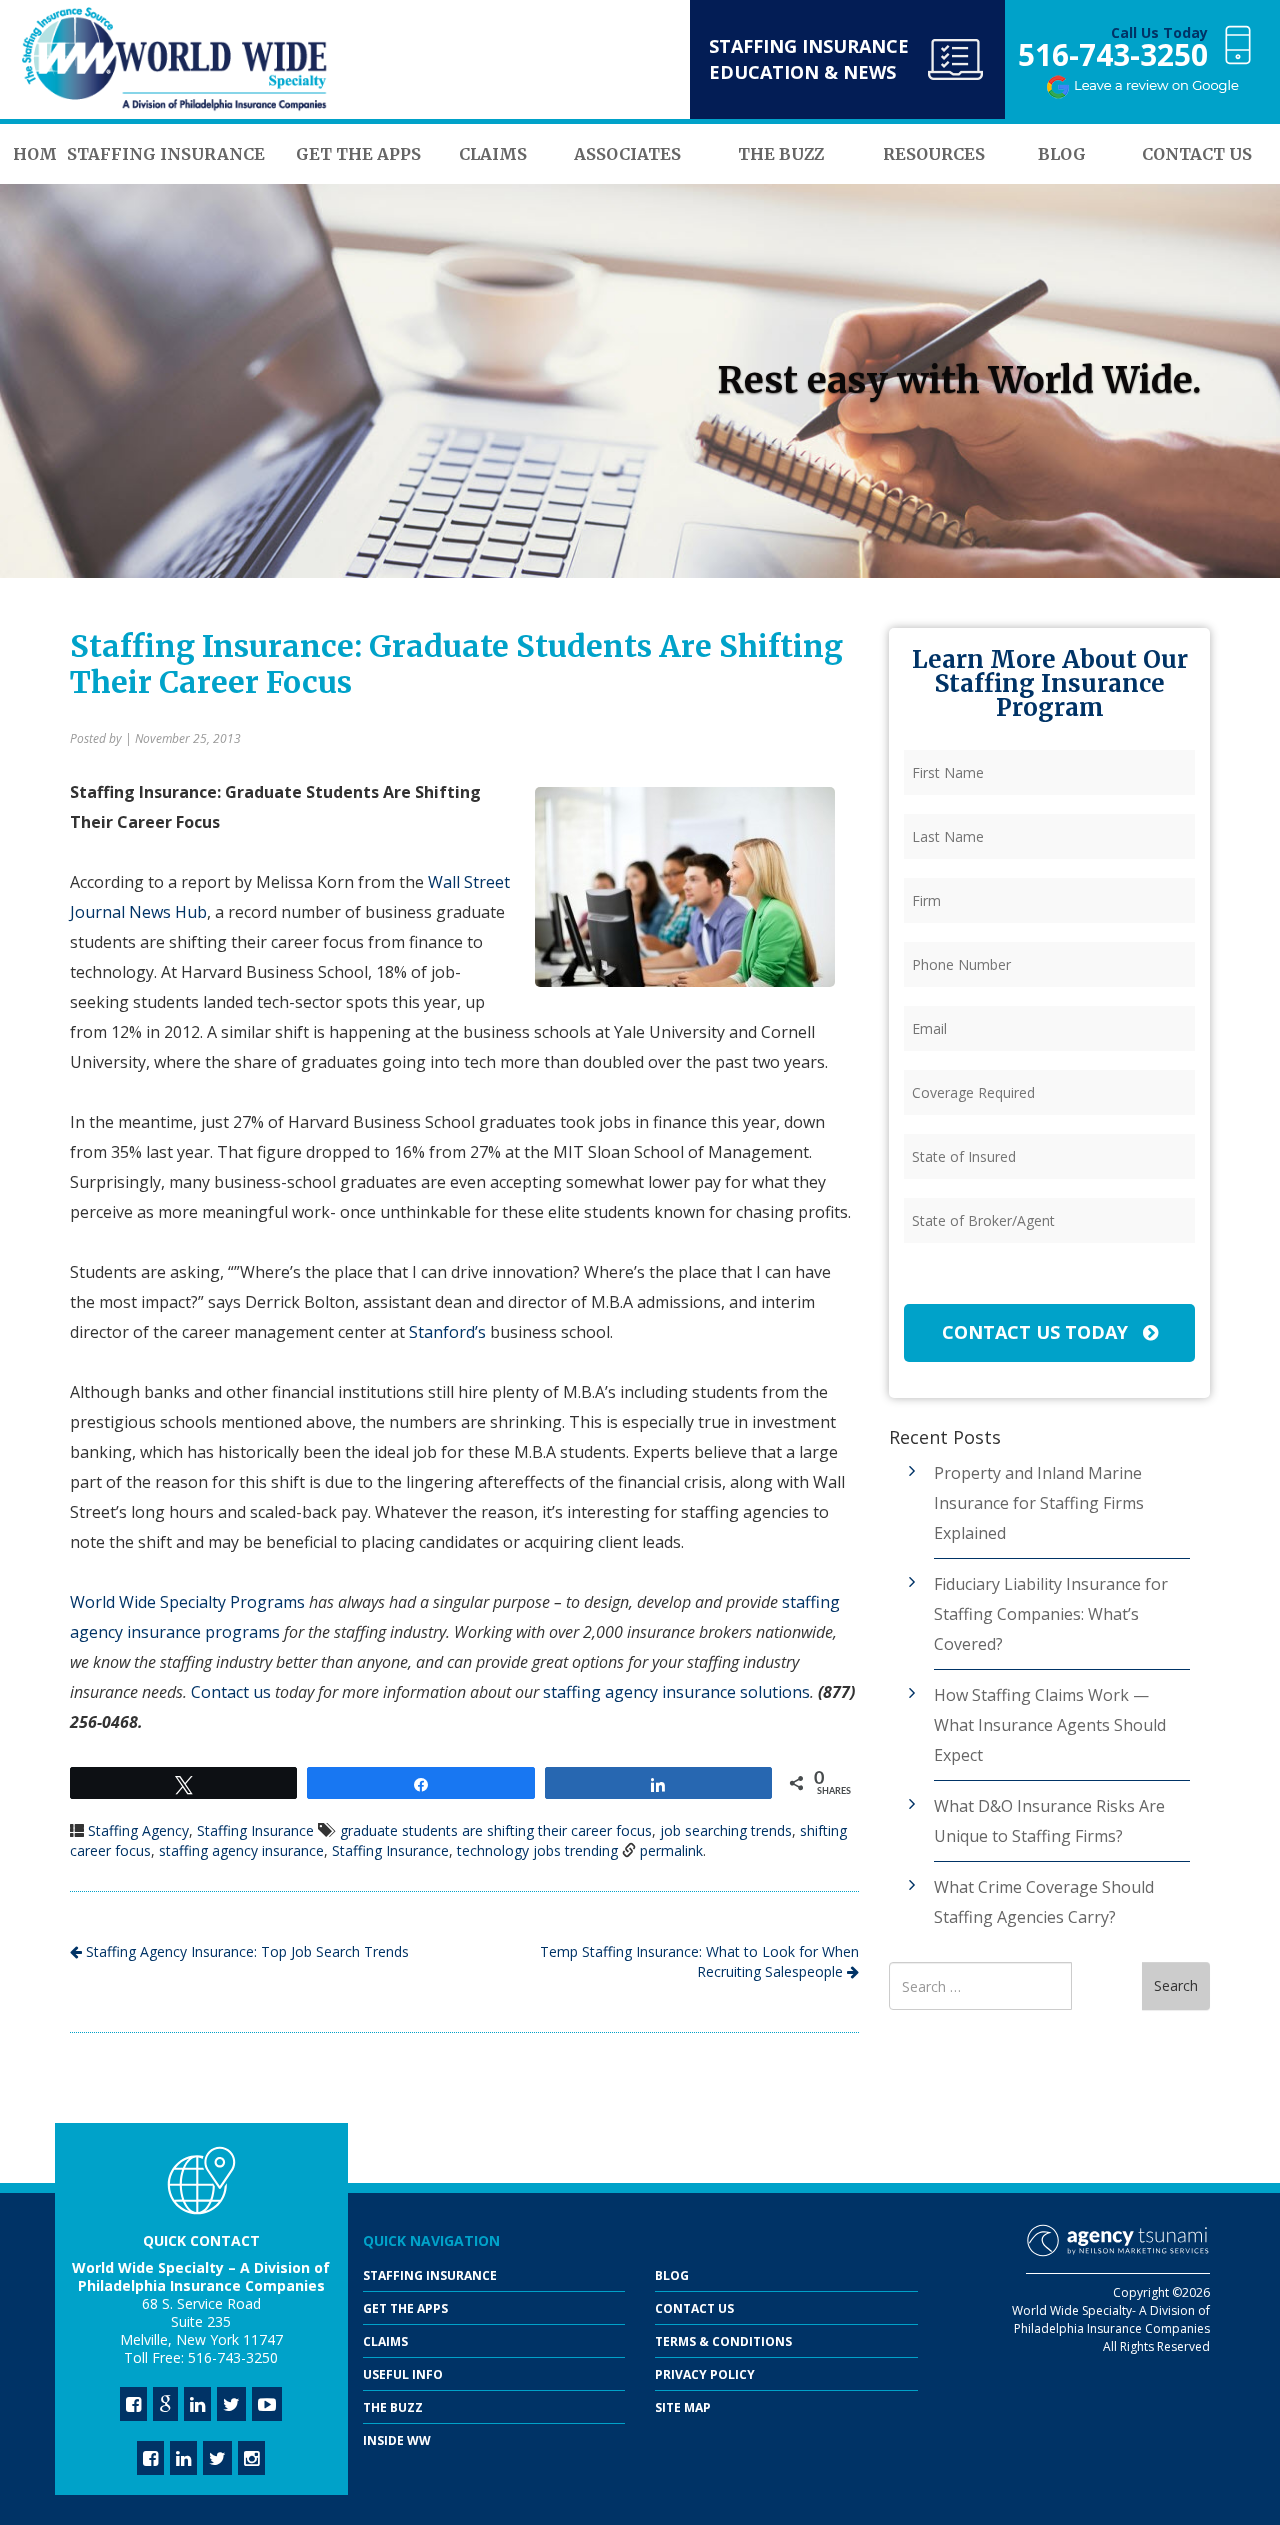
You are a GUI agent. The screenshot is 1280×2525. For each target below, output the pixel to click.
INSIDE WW (397, 2440)
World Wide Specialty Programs (187, 1602)
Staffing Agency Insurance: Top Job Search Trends (245, 1951)
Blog (672, 2275)
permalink (671, 1850)
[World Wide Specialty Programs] (175, 60)
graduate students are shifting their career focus (496, 1830)
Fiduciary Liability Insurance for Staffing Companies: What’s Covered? (1051, 1614)
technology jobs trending (537, 1850)
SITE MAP (683, 2407)
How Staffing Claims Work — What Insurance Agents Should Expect (1050, 1725)
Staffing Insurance (255, 1830)
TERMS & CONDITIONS (723, 2341)
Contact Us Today (1037, 1332)
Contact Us (694, 2308)
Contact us (231, 1692)
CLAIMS (385, 2341)
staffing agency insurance (241, 1850)
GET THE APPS (405, 2308)
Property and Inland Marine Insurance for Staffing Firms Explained (1039, 1503)
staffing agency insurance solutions (676, 1692)
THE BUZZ (393, 2407)
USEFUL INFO (403, 2374)
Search (1176, 1985)
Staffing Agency (138, 1830)
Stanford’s (447, 1332)
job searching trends (726, 1830)
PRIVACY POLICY (705, 2374)
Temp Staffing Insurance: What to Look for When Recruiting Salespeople (699, 1961)
